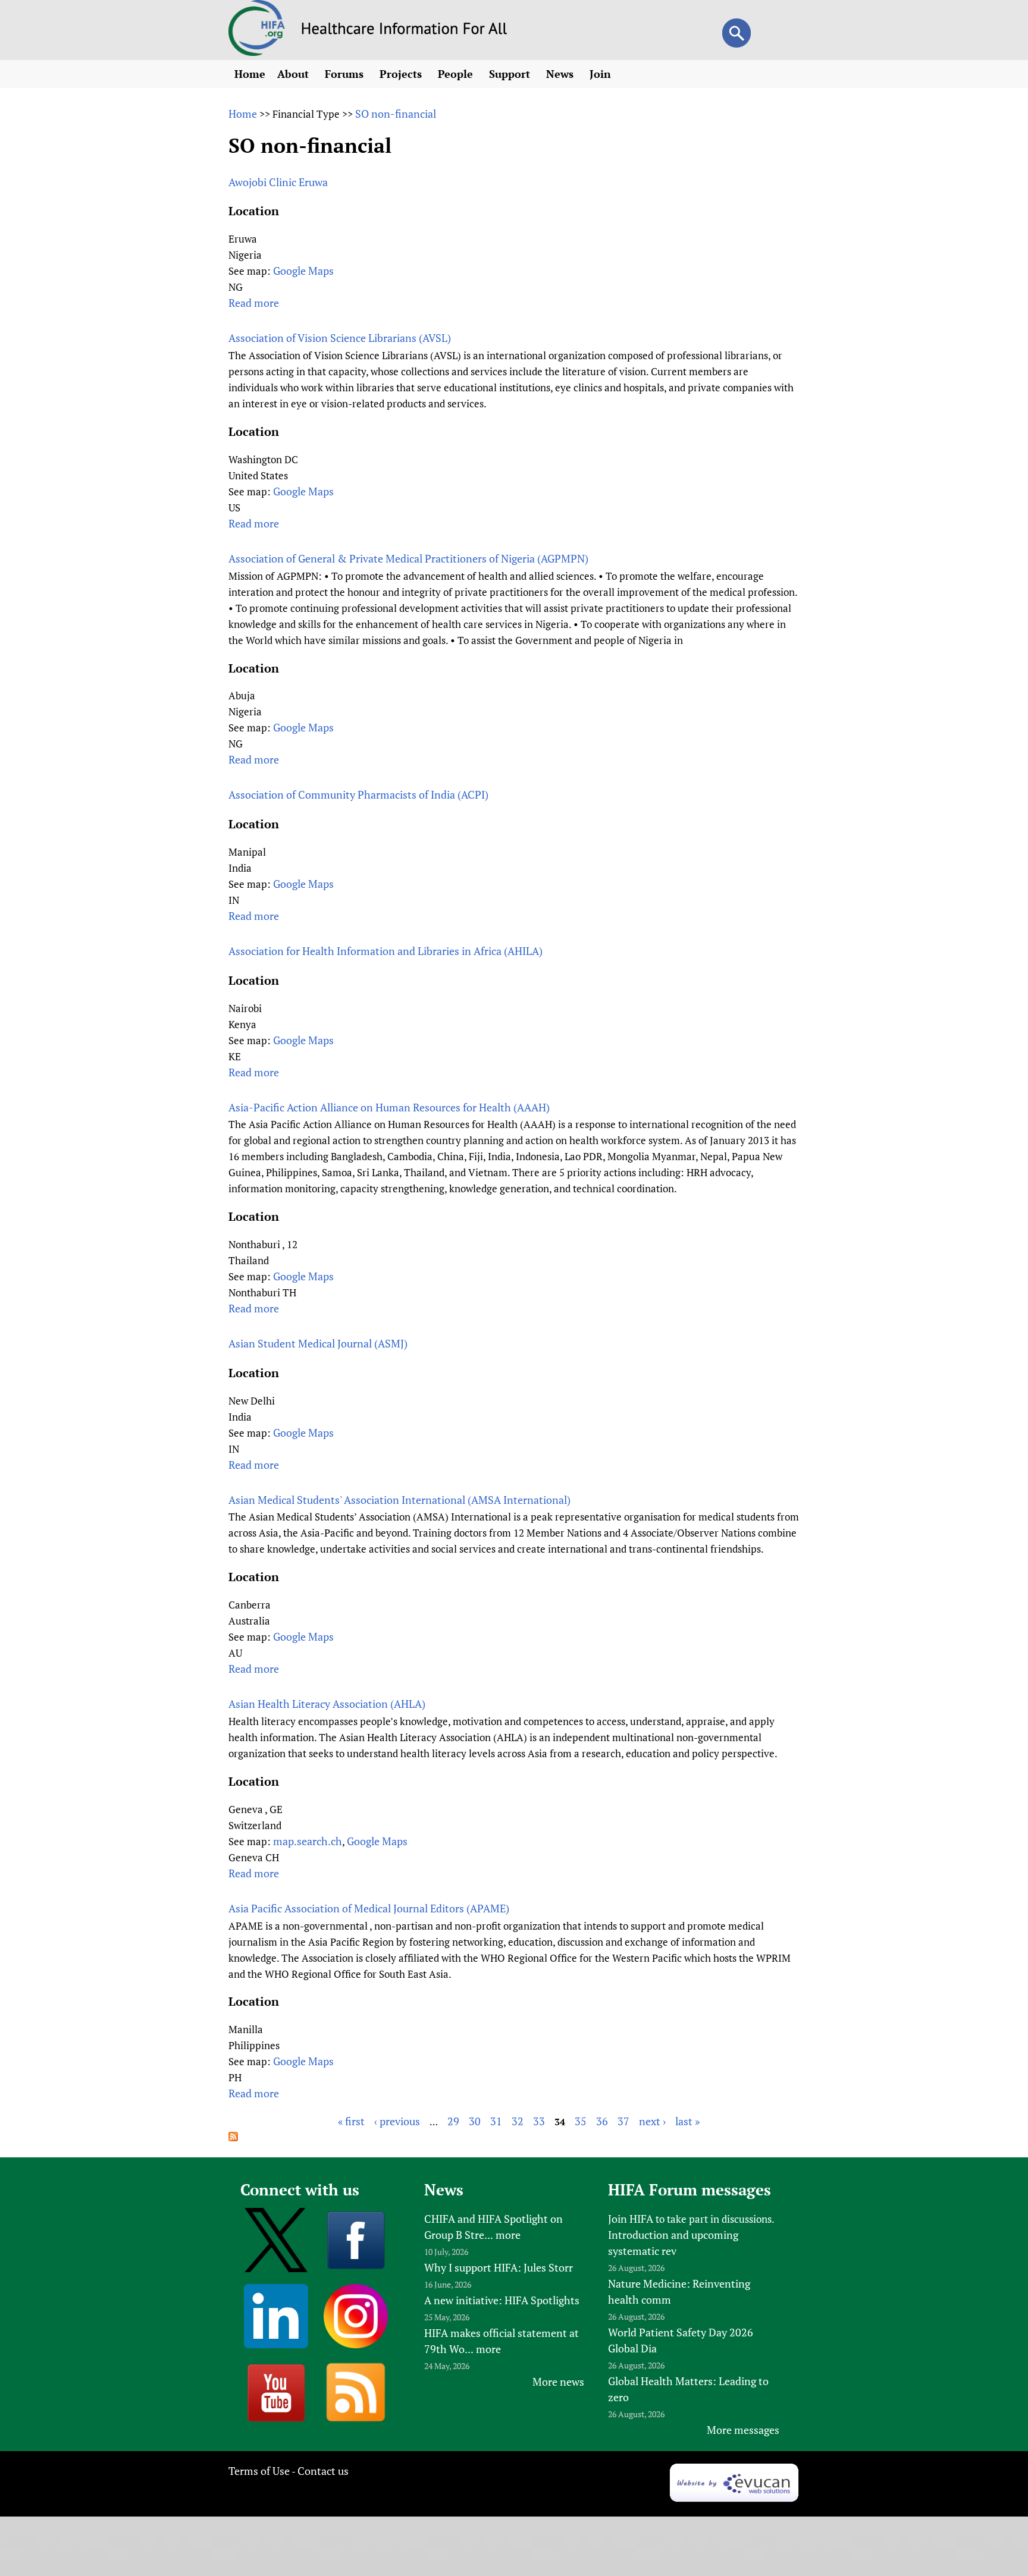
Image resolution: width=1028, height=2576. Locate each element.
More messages (743, 2430)
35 (581, 2121)
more (508, 2235)
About (294, 74)
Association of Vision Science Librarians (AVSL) (340, 338)
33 (539, 2121)
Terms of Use (259, 2471)
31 (496, 2121)
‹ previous (397, 2121)
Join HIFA (631, 2219)
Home (250, 74)
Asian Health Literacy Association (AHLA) (327, 1704)
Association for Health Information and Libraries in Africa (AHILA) (385, 951)
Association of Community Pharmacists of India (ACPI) (358, 794)
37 (623, 2121)
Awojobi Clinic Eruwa (278, 182)
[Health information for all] (404, 30)
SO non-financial (396, 114)
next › (652, 2121)
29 (453, 2121)
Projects (402, 74)
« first (351, 2121)
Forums (346, 74)
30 (475, 2121)
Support (511, 74)
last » (687, 2121)
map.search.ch (308, 1841)
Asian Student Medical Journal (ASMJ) (318, 1343)
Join (602, 74)
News (561, 74)
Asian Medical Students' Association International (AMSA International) (399, 1500)
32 (518, 2121)
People (457, 74)
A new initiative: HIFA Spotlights (502, 2300)
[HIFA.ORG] (257, 52)
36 (602, 2121)
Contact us (323, 2471)
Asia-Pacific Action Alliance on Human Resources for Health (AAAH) (389, 1107)
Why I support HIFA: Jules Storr (499, 2267)
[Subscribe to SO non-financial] (233, 2137)
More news (558, 2382)
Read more (254, 303)
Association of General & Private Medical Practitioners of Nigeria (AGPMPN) (408, 558)
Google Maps (303, 271)
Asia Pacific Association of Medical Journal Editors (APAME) (369, 1908)
